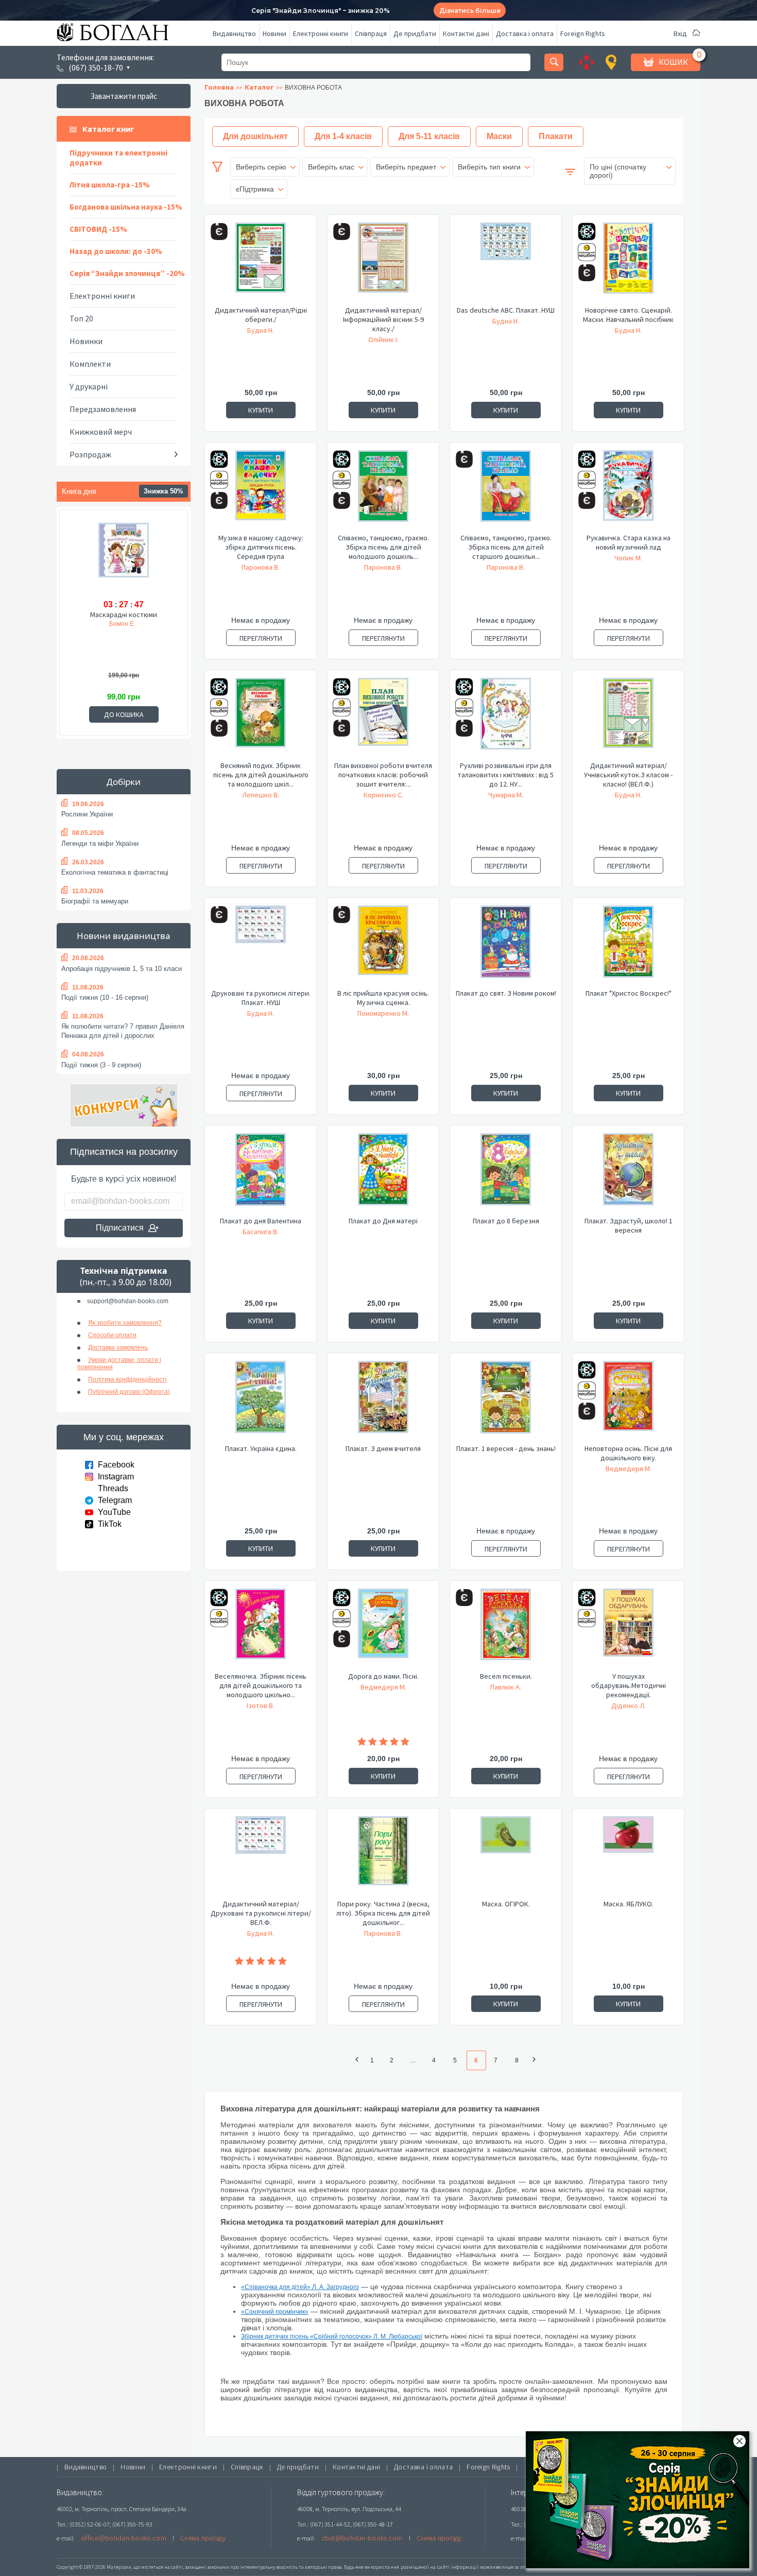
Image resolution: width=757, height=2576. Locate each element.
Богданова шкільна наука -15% (126, 207)
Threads (113, 1488)
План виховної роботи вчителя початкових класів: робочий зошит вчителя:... (383, 775)
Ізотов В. (261, 1705)
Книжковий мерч (101, 432)
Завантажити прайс (124, 96)
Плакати (556, 136)
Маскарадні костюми (124, 615)
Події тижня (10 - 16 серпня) (105, 997)
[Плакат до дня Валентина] (261, 1174)
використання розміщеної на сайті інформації (422, 2567)
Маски (499, 136)
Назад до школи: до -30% (116, 251)
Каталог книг (108, 129)
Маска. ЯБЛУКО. (629, 1904)
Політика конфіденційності (127, 1379)
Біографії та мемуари (95, 901)
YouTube (114, 1512)
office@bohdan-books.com (124, 2538)
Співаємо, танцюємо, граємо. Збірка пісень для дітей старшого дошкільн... (506, 547)
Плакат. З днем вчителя (383, 1448)
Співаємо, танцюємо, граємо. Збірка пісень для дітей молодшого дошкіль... (383, 547)
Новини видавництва (124, 936)
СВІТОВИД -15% (98, 229)
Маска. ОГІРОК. (506, 1904)
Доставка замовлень (118, 1347)
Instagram (116, 1477)
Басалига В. (261, 1232)
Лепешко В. (261, 795)
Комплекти (90, 364)
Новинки (86, 341)
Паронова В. (261, 567)
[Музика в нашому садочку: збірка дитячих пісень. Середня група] (261, 491)
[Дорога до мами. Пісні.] (383, 1630)
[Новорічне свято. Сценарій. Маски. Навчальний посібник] (628, 264)
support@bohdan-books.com (128, 1301)
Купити (261, 410)
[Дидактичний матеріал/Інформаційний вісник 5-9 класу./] (383, 264)
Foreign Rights (583, 33)
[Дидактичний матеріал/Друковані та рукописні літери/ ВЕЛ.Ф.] (261, 1857)
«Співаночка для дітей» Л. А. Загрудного (300, 2287)
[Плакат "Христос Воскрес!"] (628, 947)
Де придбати (415, 33)
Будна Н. (261, 330)
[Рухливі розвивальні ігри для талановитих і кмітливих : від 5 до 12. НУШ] (506, 719)
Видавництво (234, 33)
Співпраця (371, 33)
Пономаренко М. (383, 1013)
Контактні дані (466, 33)
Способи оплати (112, 1335)
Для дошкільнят (255, 136)
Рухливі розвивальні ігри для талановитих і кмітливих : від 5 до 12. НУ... (506, 775)
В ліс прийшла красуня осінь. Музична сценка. (383, 998)
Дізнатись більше (470, 11)
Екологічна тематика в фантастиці (115, 872)
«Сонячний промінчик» (275, 2312)
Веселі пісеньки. (506, 1676)
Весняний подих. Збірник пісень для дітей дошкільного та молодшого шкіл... (261, 775)
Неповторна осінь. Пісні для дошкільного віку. (628, 1453)
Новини (274, 33)
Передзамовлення (103, 409)
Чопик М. (628, 558)
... (413, 2060)
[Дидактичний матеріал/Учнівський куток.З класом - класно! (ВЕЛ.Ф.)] (628, 719)
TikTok (110, 1524)
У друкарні (89, 386)
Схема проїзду (203, 2538)
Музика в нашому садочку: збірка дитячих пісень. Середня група (261, 547)
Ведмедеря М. (629, 1469)
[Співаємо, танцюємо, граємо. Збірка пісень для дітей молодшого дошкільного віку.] (383, 491)
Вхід (680, 33)
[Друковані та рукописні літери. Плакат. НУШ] (261, 947)
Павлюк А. (506, 1687)
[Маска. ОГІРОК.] (506, 1857)
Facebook (116, 1465)
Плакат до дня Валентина (261, 1221)
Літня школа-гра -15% (110, 185)
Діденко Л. (629, 1705)
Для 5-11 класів (429, 136)
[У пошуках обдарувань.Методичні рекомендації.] (628, 1630)
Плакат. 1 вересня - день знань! (506, 1448)
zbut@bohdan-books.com (362, 2538)
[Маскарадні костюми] (124, 559)
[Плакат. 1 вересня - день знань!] (506, 1402)
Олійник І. (383, 339)
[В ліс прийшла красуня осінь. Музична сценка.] (383, 947)
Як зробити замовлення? (125, 1323)
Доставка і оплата (525, 33)
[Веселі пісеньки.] (506, 1630)
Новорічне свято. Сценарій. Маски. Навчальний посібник (628, 315)
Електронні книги (321, 33)
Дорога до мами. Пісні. (383, 1676)
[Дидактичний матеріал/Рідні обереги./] (261, 264)
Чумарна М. (506, 795)
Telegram (115, 1500)
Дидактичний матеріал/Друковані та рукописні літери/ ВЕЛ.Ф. (261, 1913)
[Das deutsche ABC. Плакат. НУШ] (506, 264)
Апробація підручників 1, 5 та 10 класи (122, 969)
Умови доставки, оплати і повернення (119, 1363)
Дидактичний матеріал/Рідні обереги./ (261, 315)
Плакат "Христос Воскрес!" (629, 993)
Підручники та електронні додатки (118, 158)
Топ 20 (81, 318)
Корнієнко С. (383, 795)
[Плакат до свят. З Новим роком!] (506, 947)
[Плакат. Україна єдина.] (261, 1402)
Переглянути (261, 638)
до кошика (124, 714)
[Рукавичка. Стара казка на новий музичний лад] (628, 491)
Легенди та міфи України (100, 843)
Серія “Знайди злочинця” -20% (127, 273)
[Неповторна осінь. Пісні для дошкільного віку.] (628, 1402)
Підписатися (120, 1228)
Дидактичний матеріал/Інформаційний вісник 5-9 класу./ (383, 319)
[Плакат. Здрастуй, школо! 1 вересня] (628, 1174)
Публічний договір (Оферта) (129, 1392)
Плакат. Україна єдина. (261, 1448)
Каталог (259, 87)
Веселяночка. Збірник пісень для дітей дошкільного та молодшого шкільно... (261, 1685)
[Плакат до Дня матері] (383, 1174)
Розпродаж (90, 454)
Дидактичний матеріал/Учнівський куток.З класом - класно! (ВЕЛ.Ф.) (628, 775)
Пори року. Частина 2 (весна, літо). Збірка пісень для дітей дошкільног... (383, 1913)
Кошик (673, 62)
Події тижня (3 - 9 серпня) (101, 1065)
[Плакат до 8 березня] (506, 1174)
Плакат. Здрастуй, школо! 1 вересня (629, 1225)
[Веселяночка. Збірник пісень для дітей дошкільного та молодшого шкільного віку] (261, 1630)
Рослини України (87, 814)
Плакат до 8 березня (506, 1221)
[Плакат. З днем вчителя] (383, 1402)
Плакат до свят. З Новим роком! (506, 993)
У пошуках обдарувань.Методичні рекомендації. (629, 1685)
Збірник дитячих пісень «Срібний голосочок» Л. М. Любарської (332, 2336)
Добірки (124, 782)
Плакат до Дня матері (383, 1221)
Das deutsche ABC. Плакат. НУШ (506, 310)
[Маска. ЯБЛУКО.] (628, 1857)
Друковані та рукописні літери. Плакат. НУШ (261, 998)
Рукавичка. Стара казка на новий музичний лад (629, 542)
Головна (219, 87)
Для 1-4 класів (343, 136)
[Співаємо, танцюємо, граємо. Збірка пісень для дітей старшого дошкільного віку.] (506, 491)
